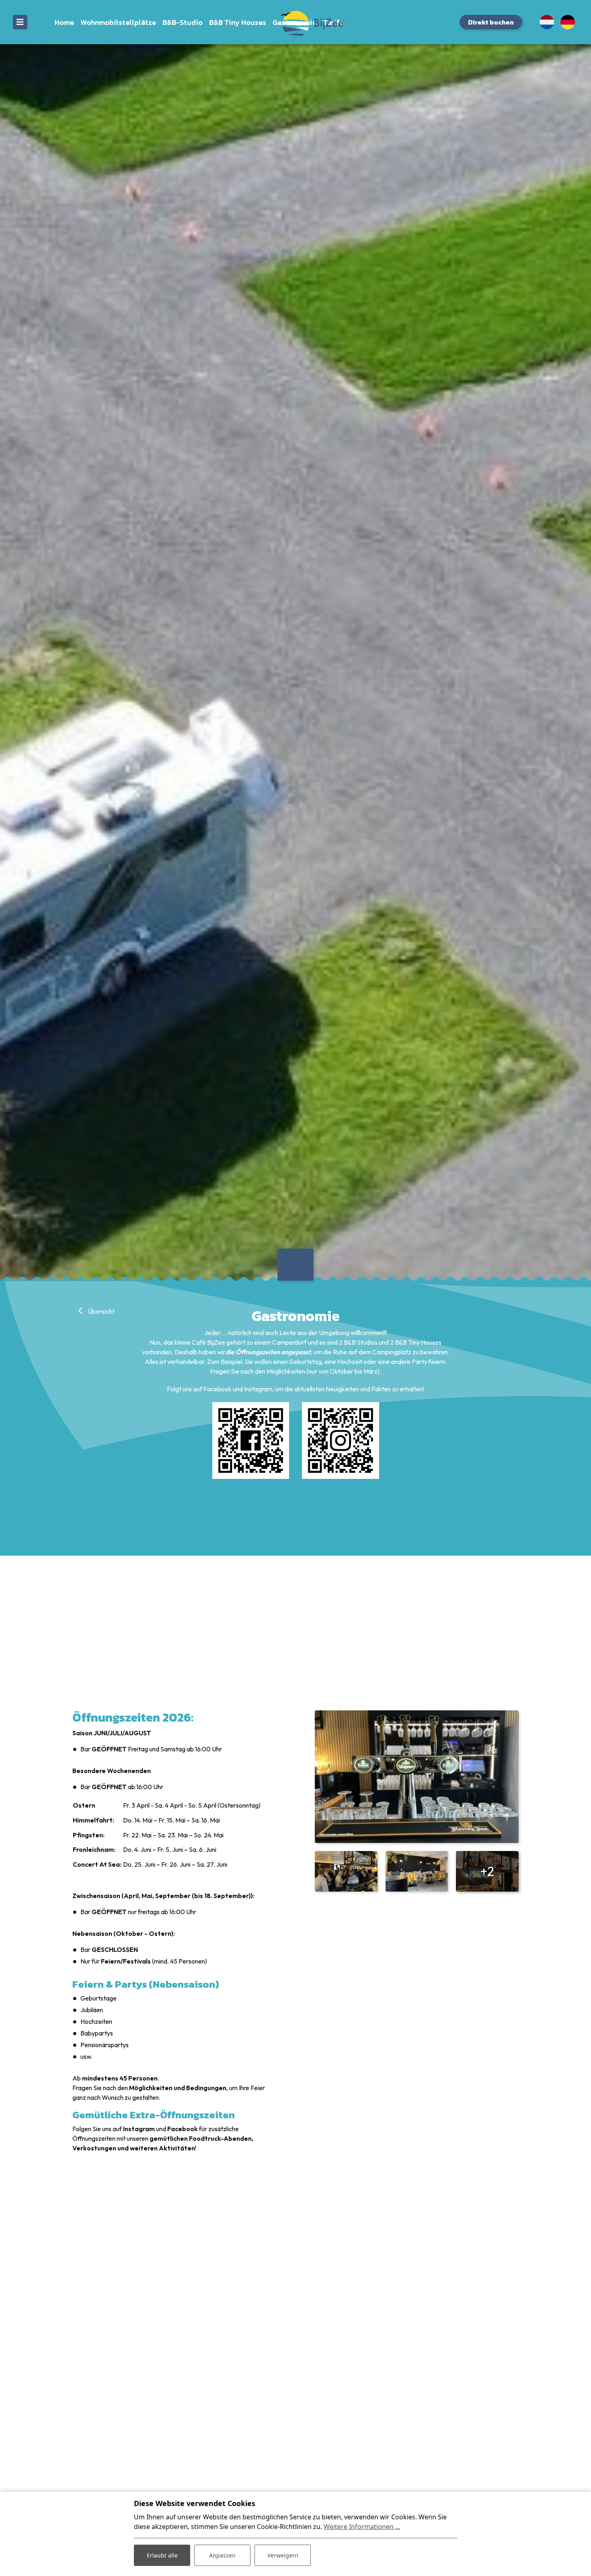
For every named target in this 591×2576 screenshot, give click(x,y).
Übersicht (101, 1311)
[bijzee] (296, 24)
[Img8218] (346, 1871)
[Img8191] (417, 1871)
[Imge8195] (417, 1777)
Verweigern (283, 2555)
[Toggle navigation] (20, 22)
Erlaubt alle (162, 2555)
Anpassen (222, 2555)
